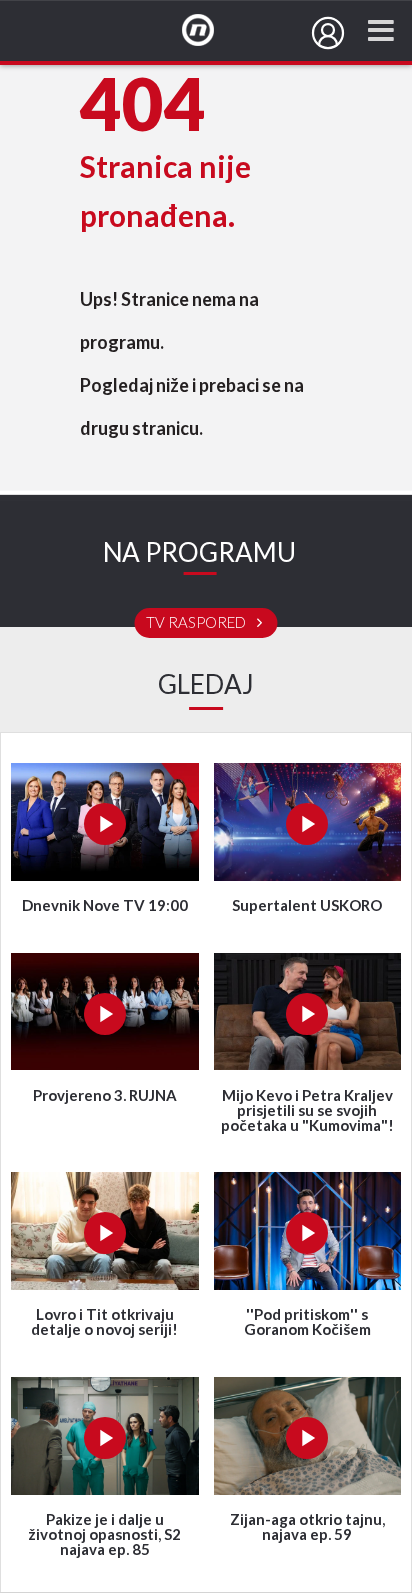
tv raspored (197, 623)
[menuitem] (328, 33)
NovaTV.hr (211, 31)
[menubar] (328, 33)
